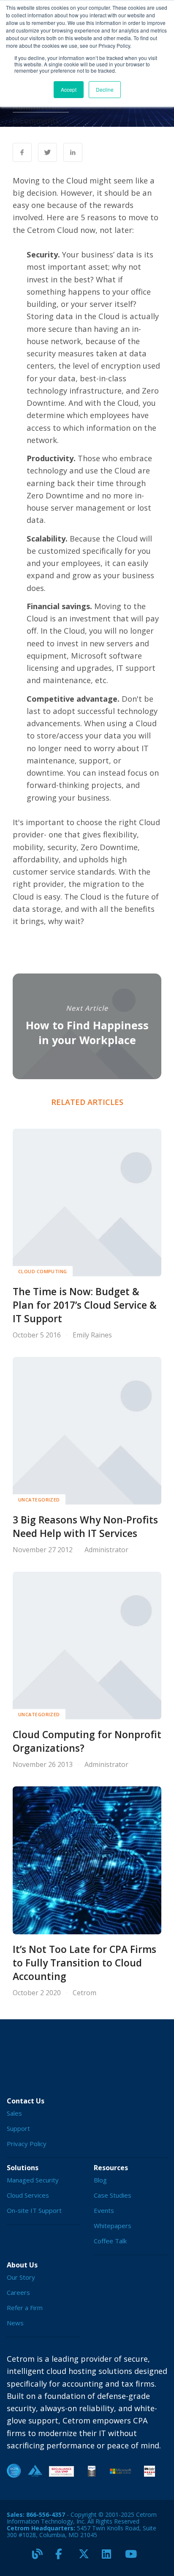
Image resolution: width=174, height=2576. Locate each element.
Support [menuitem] (18, 2128)
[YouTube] (133, 2557)
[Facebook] (64, 2557)
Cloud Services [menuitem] (28, 2195)
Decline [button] (105, 89)
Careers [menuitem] (18, 2292)
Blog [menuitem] (100, 2180)
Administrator (41, 107)
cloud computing (43, 1271)
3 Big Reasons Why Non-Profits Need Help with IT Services (85, 1527)
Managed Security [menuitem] (33, 2180)
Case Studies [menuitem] (113, 2195)
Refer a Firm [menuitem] (25, 2308)
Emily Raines (92, 1335)
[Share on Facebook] (22, 152)
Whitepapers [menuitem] (113, 2226)
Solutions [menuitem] (23, 2168)
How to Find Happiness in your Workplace (87, 1032)
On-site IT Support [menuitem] (34, 2210)
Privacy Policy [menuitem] (27, 2144)
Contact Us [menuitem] (26, 2101)
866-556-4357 (46, 2514)
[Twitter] (87, 2557)
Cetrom (84, 1993)
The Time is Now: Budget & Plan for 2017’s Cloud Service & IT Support (85, 1305)
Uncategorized (39, 1500)
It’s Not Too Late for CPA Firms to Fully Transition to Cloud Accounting (84, 1963)
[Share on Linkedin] (73, 152)
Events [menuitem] (104, 2210)
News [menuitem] (15, 2323)
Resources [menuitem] (111, 2168)
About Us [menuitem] (22, 2265)
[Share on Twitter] (48, 152)
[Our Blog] (41, 2557)
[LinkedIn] (110, 2557)
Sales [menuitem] (14, 2113)
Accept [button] (69, 89)
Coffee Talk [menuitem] (110, 2241)
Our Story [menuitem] (21, 2277)
